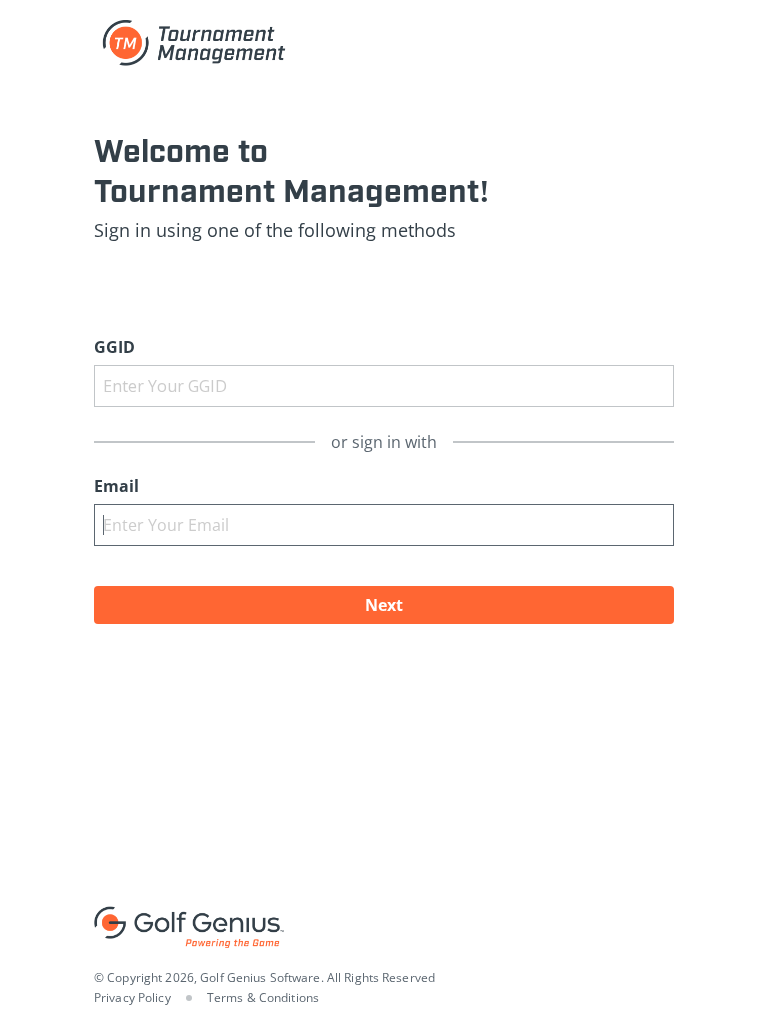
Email (116, 486)
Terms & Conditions (263, 997)
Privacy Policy (132, 997)
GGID (114, 347)
